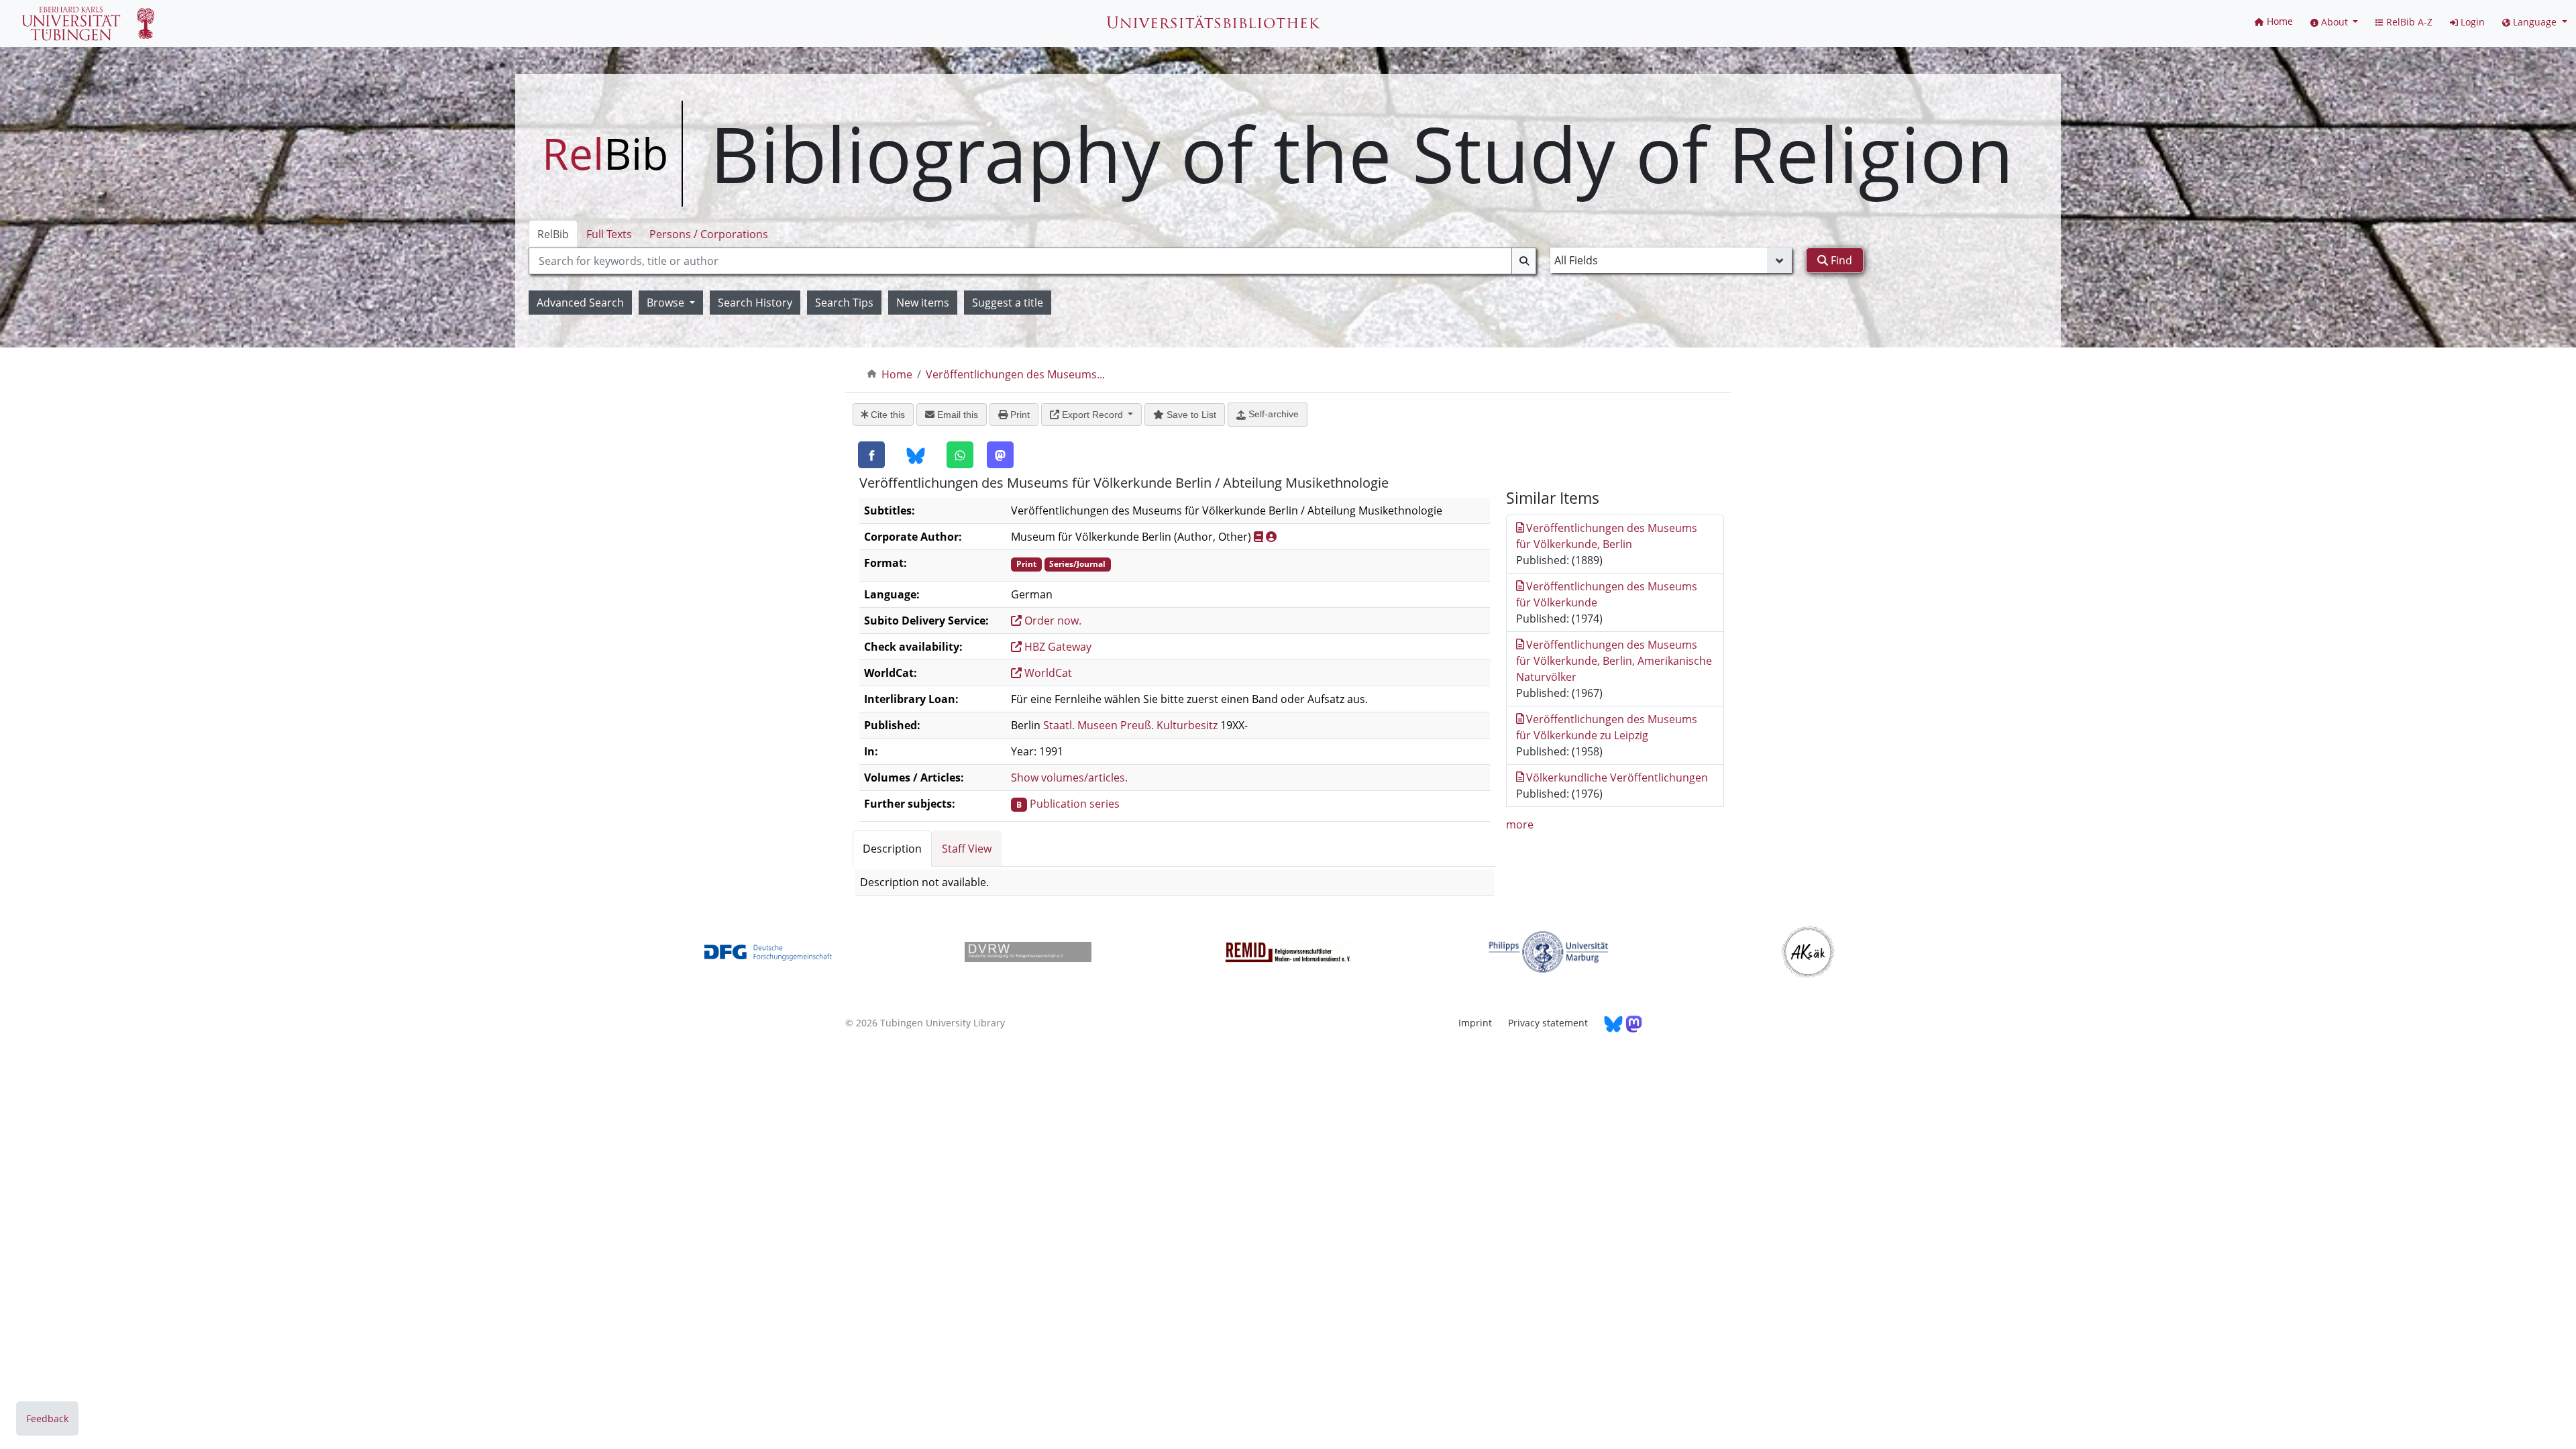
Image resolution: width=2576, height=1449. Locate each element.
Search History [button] (755, 303)
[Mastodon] (1000, 455)
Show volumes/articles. (1069, 777)
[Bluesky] (916, 455)
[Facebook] (871, 455)
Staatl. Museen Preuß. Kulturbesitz (1130, 725)
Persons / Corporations (709, 234)
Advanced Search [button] (580, 303)
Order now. (1052, 621)
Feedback (47, 1418)
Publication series (1075, 804)
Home (897, 374)
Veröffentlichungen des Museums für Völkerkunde (1607, 594)
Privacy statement (1548, 1023)
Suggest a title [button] (1008, 303)
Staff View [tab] (967, 849)
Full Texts (609, 234)
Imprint (1475, 1023)
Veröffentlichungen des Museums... (1015, 374)
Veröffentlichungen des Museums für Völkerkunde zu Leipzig (1607, 727)
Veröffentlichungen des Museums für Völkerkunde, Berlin (1607, 536)
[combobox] (1032, 261)
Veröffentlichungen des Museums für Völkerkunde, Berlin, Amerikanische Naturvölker (1614, 661)
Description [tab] (892, 849)
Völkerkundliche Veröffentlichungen (1617, 777)
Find (1840, 260)
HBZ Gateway (1057, 647)
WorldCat (1047, 673)
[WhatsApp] (960, 455)
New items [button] (923, 303)
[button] (2334, 22)
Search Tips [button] (844, 303)
